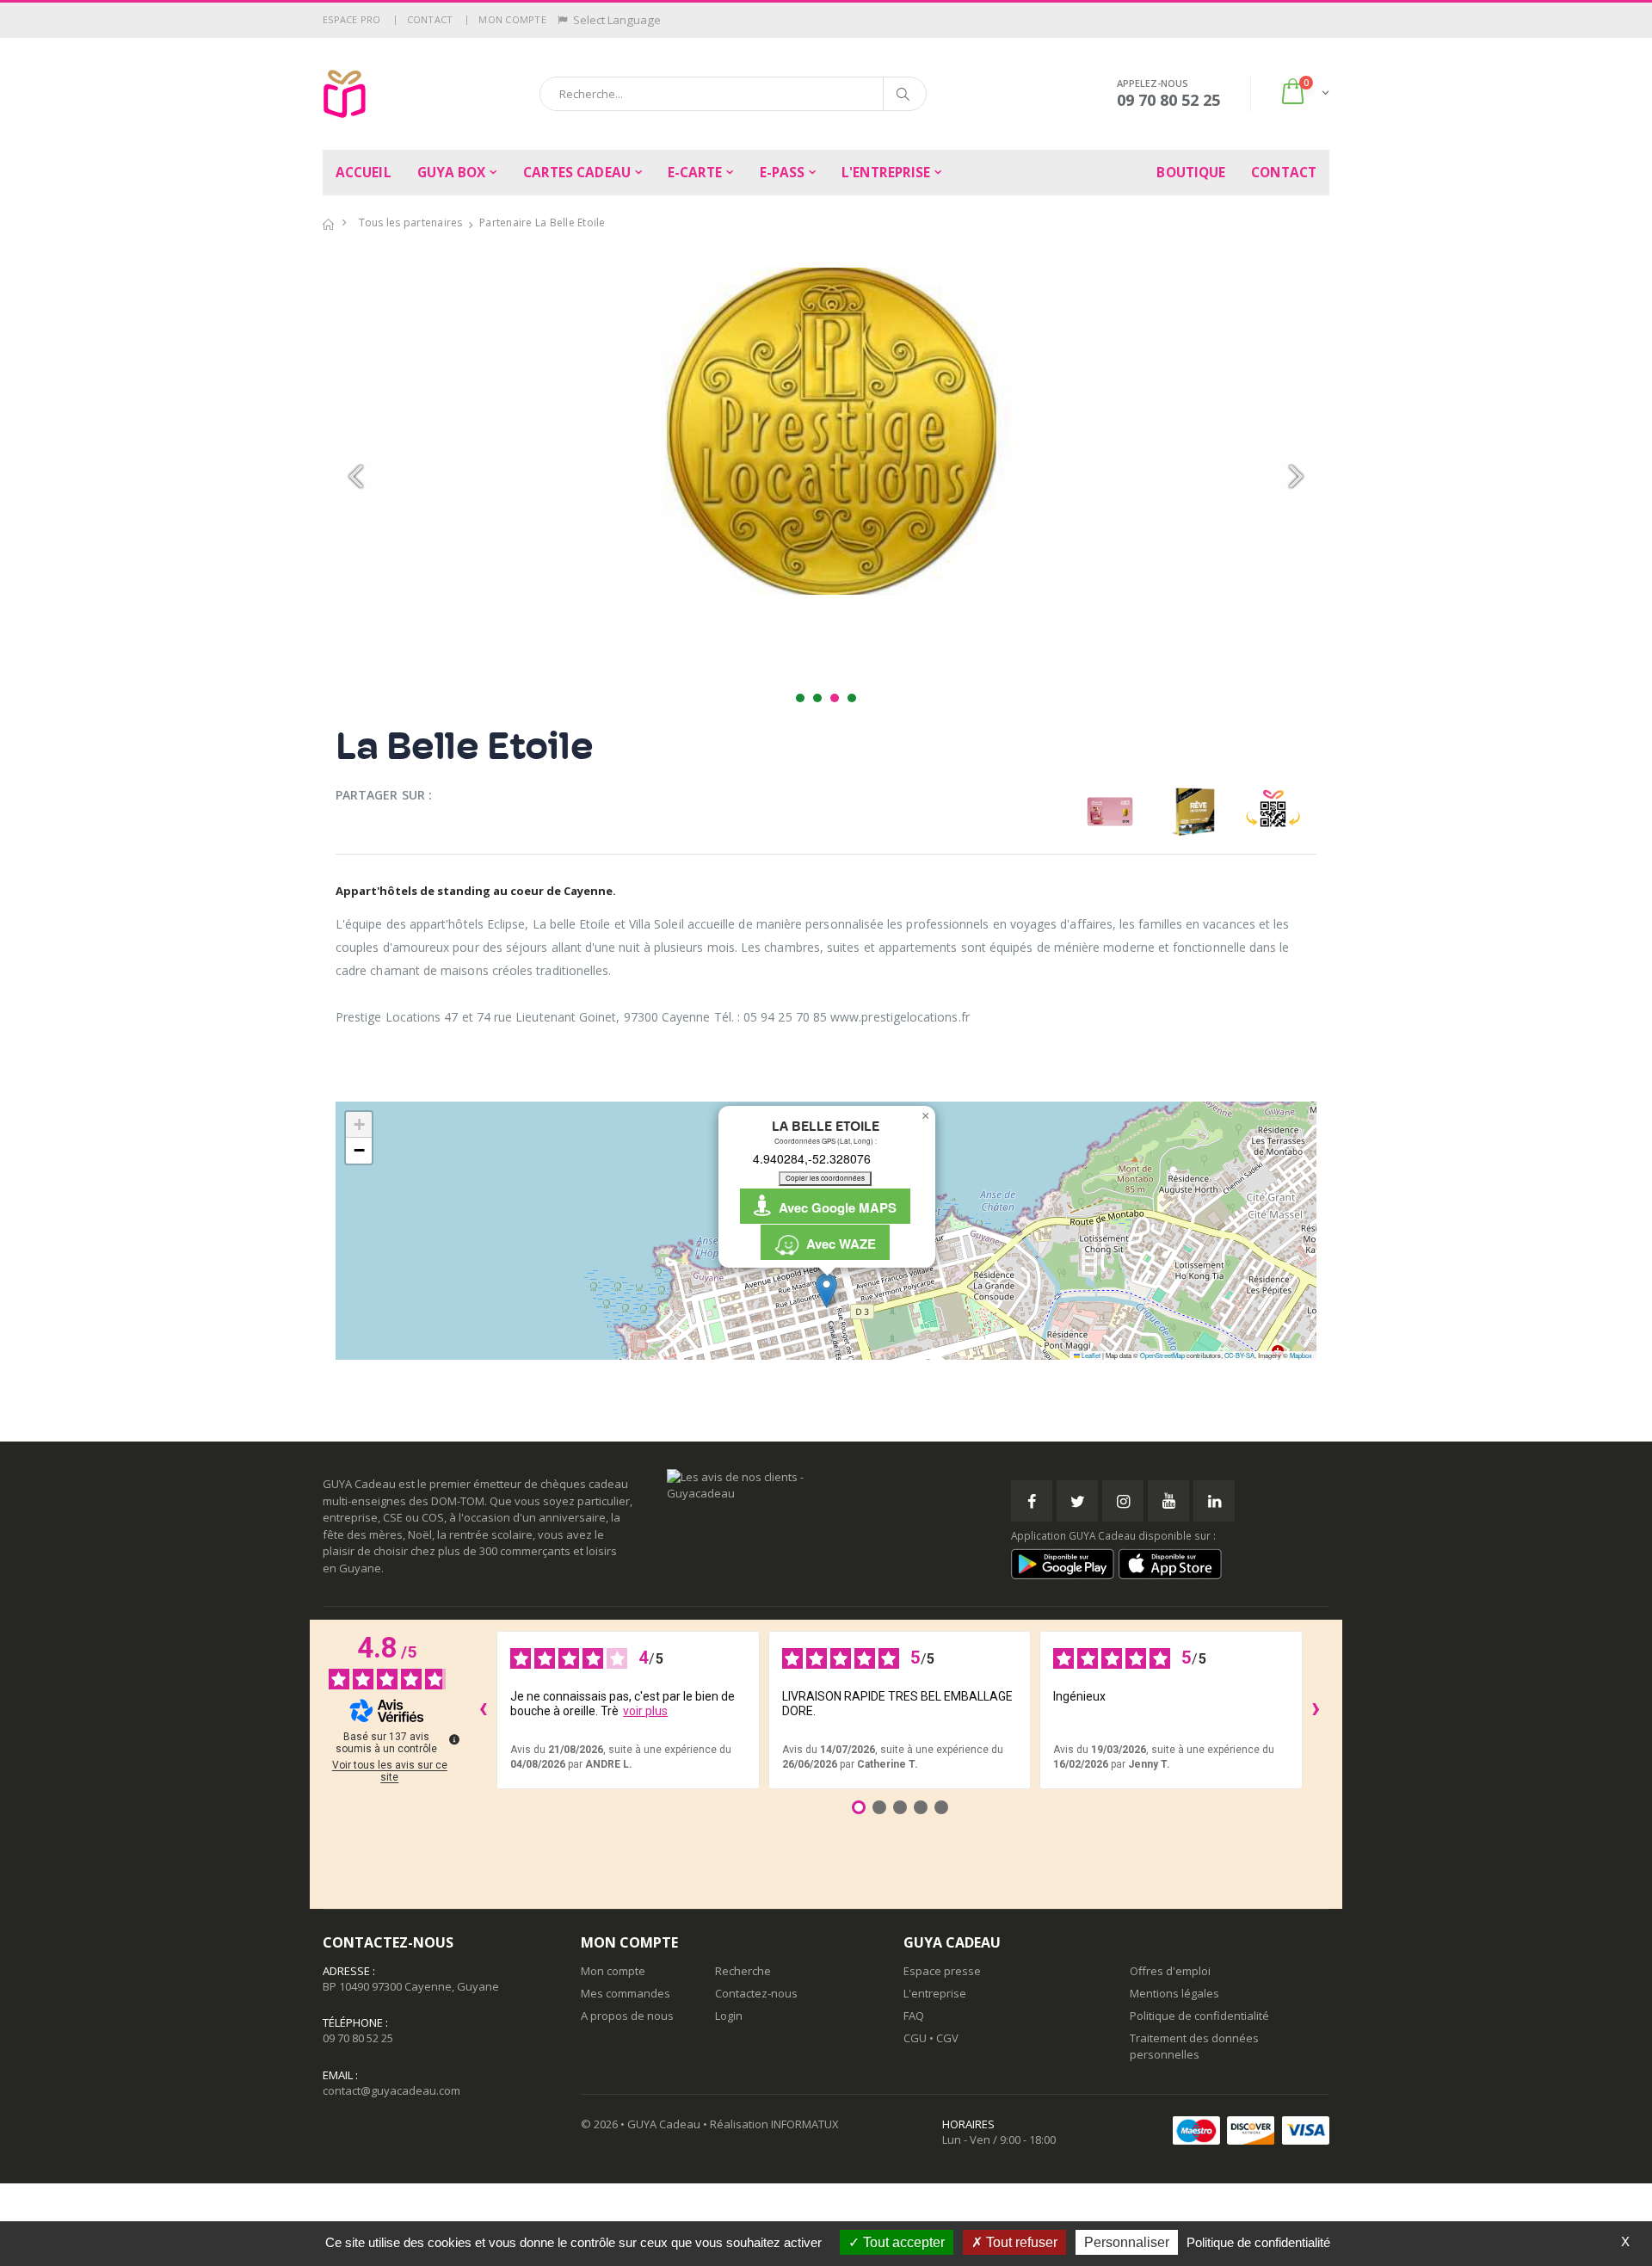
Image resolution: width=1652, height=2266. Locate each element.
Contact (430, 19)
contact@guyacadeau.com (391, 2090)
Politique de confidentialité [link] (1258, 2242)
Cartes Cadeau (577, 173)
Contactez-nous (756, 1993)
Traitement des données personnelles (1194, 2046)
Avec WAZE (838, 1244)
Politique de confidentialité (1199, 2016)
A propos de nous (627, 2016)
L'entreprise (886, 173)
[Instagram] (1123, 1501)
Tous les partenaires (411, 222)
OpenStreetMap (1162, 1355)
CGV (947, 2038)
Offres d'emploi (1170, 1971)
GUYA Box (452, 173)
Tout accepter (902, 2242)
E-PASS (783, 173)
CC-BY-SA (1239, 1355)
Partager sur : (384, 795)
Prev (358, 478)
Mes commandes (626, 1993)
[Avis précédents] (483, 1710)
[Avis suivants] (1316, 1710)
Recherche (743, 1971)
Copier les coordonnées (825, 1178)
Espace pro (352, 19)
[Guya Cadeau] (345, 94)
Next (1294, 478)
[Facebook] (1032, 1501)
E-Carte (695, 173)
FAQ (914, 2016)
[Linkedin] (1214, 1501)
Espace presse (942, 1971)
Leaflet (1090, 1355)
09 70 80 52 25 (358, 2038)
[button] (1304, 93)
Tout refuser (1020, 2242)
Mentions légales (1174, 1993)
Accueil (364, 173)
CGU (915, 2038)
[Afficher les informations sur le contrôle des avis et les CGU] (454, 1739)
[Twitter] (1077, 1501)
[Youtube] (1168, 1501)
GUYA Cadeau (664, 2124)
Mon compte (512, 19)
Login (729, 2016)
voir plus (645, 1711)
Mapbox (1301, 1355)
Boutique (1191, 173)
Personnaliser (1127, 2242)
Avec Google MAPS (834, 1207)
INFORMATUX (805, 2124)
